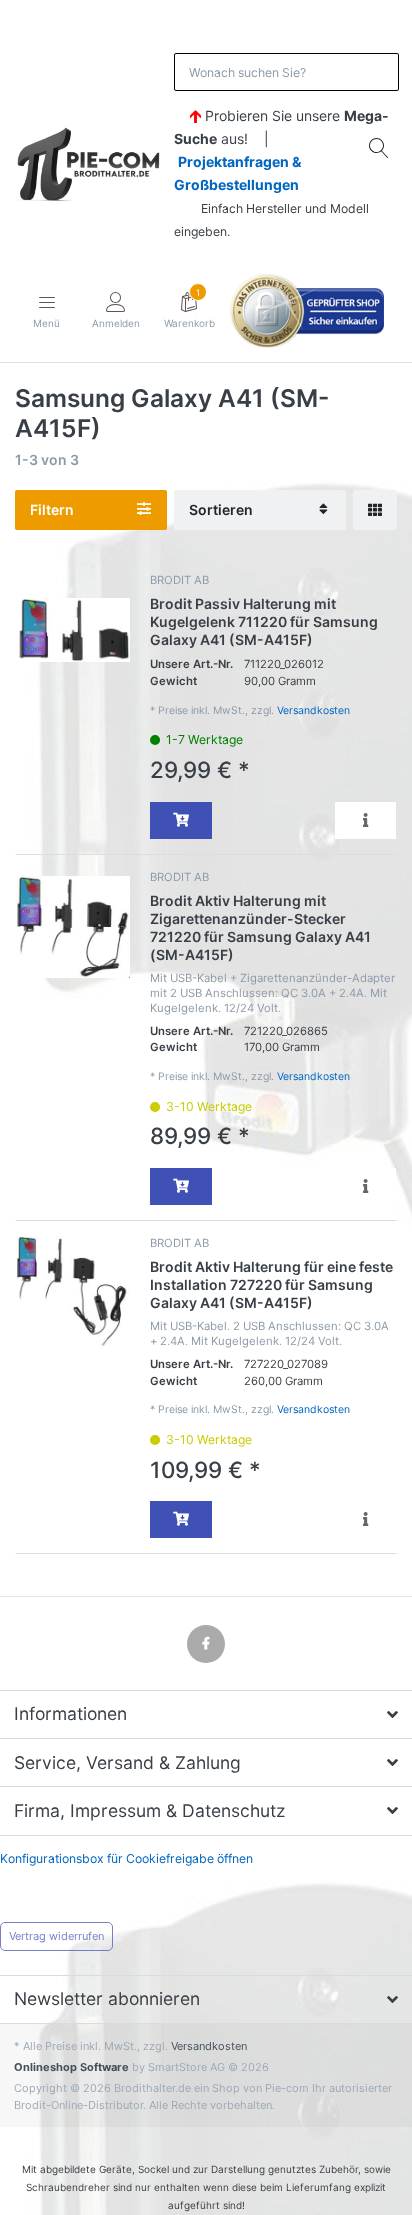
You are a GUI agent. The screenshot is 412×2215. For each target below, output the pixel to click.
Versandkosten (313, 710)
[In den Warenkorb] (181, 820)
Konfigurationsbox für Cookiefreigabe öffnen (126, 1858)
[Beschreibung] (366, 820)
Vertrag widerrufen (56, 1936)
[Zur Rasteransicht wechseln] (375, 510)
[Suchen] (380, 148)
